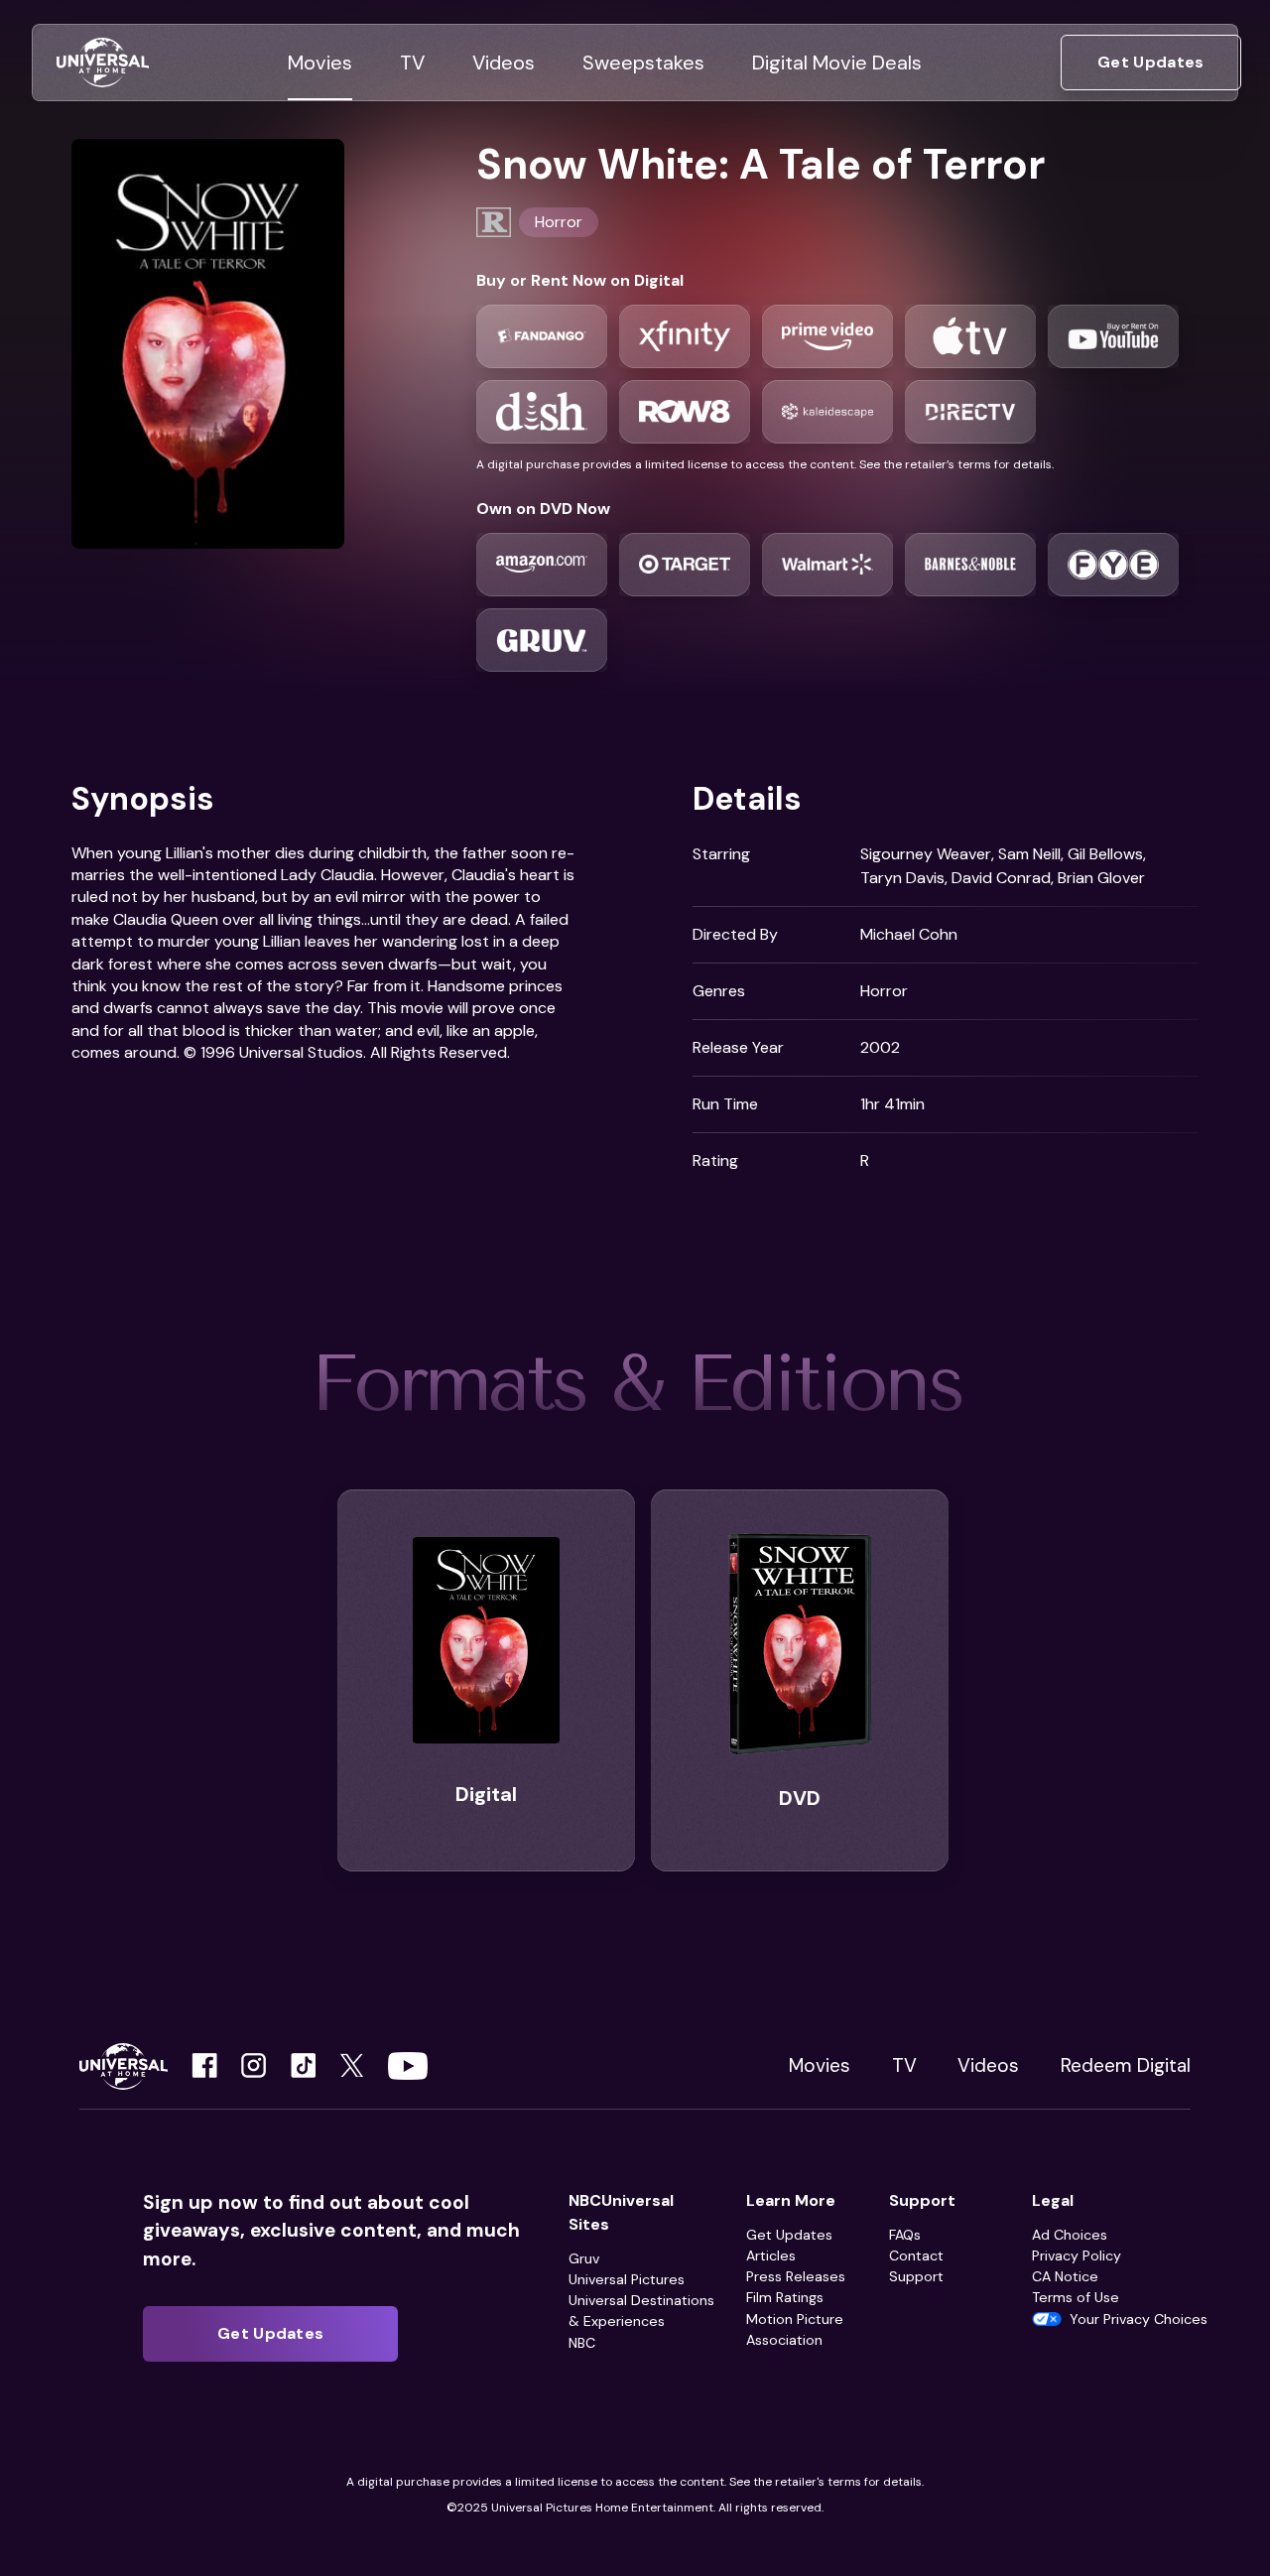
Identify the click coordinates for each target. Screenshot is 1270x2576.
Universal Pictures (627, 2279)
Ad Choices (1070, 2235)
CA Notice (1065, 2276)
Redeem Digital (1126, 2065)
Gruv (584, 2258)
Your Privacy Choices (1139, 2319)
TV (904, 2065)
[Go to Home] (103, 63)
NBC (582, 2343)
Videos (988, 2065)
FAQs (905, 2235)
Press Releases (796, 2276)
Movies (820, 2065)
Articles (771, 2255)
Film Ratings (785, 2297)
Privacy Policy (1077, 2255)
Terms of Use (1076, 2297)
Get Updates (789, 2235)
